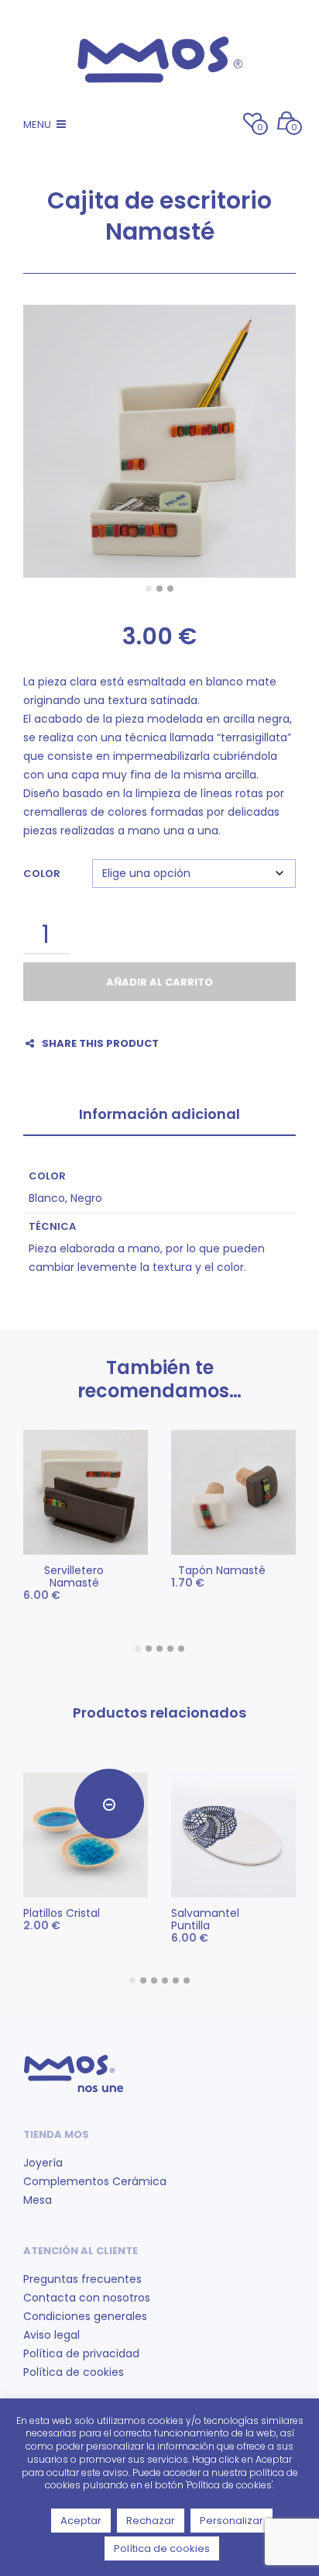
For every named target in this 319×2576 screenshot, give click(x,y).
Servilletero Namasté (74, 1576)
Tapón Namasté (222, 1570)
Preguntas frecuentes (82, 2279)
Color (42, 874)
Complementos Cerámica (95, 2181)
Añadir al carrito (159, 982)
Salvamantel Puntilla (205, 1919)
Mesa (38, 2200)
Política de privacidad (81, 2353)
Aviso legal (51, 2335)
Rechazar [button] (151, 2521)
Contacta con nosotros (87, 2298)
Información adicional (159, 1114)
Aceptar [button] (81, 2521)
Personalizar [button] (232, 2521)
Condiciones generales (85, 2316)
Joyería (43, 2163)
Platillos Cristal (62, 1913)
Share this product (100, 1043)
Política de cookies (74, 2372)
